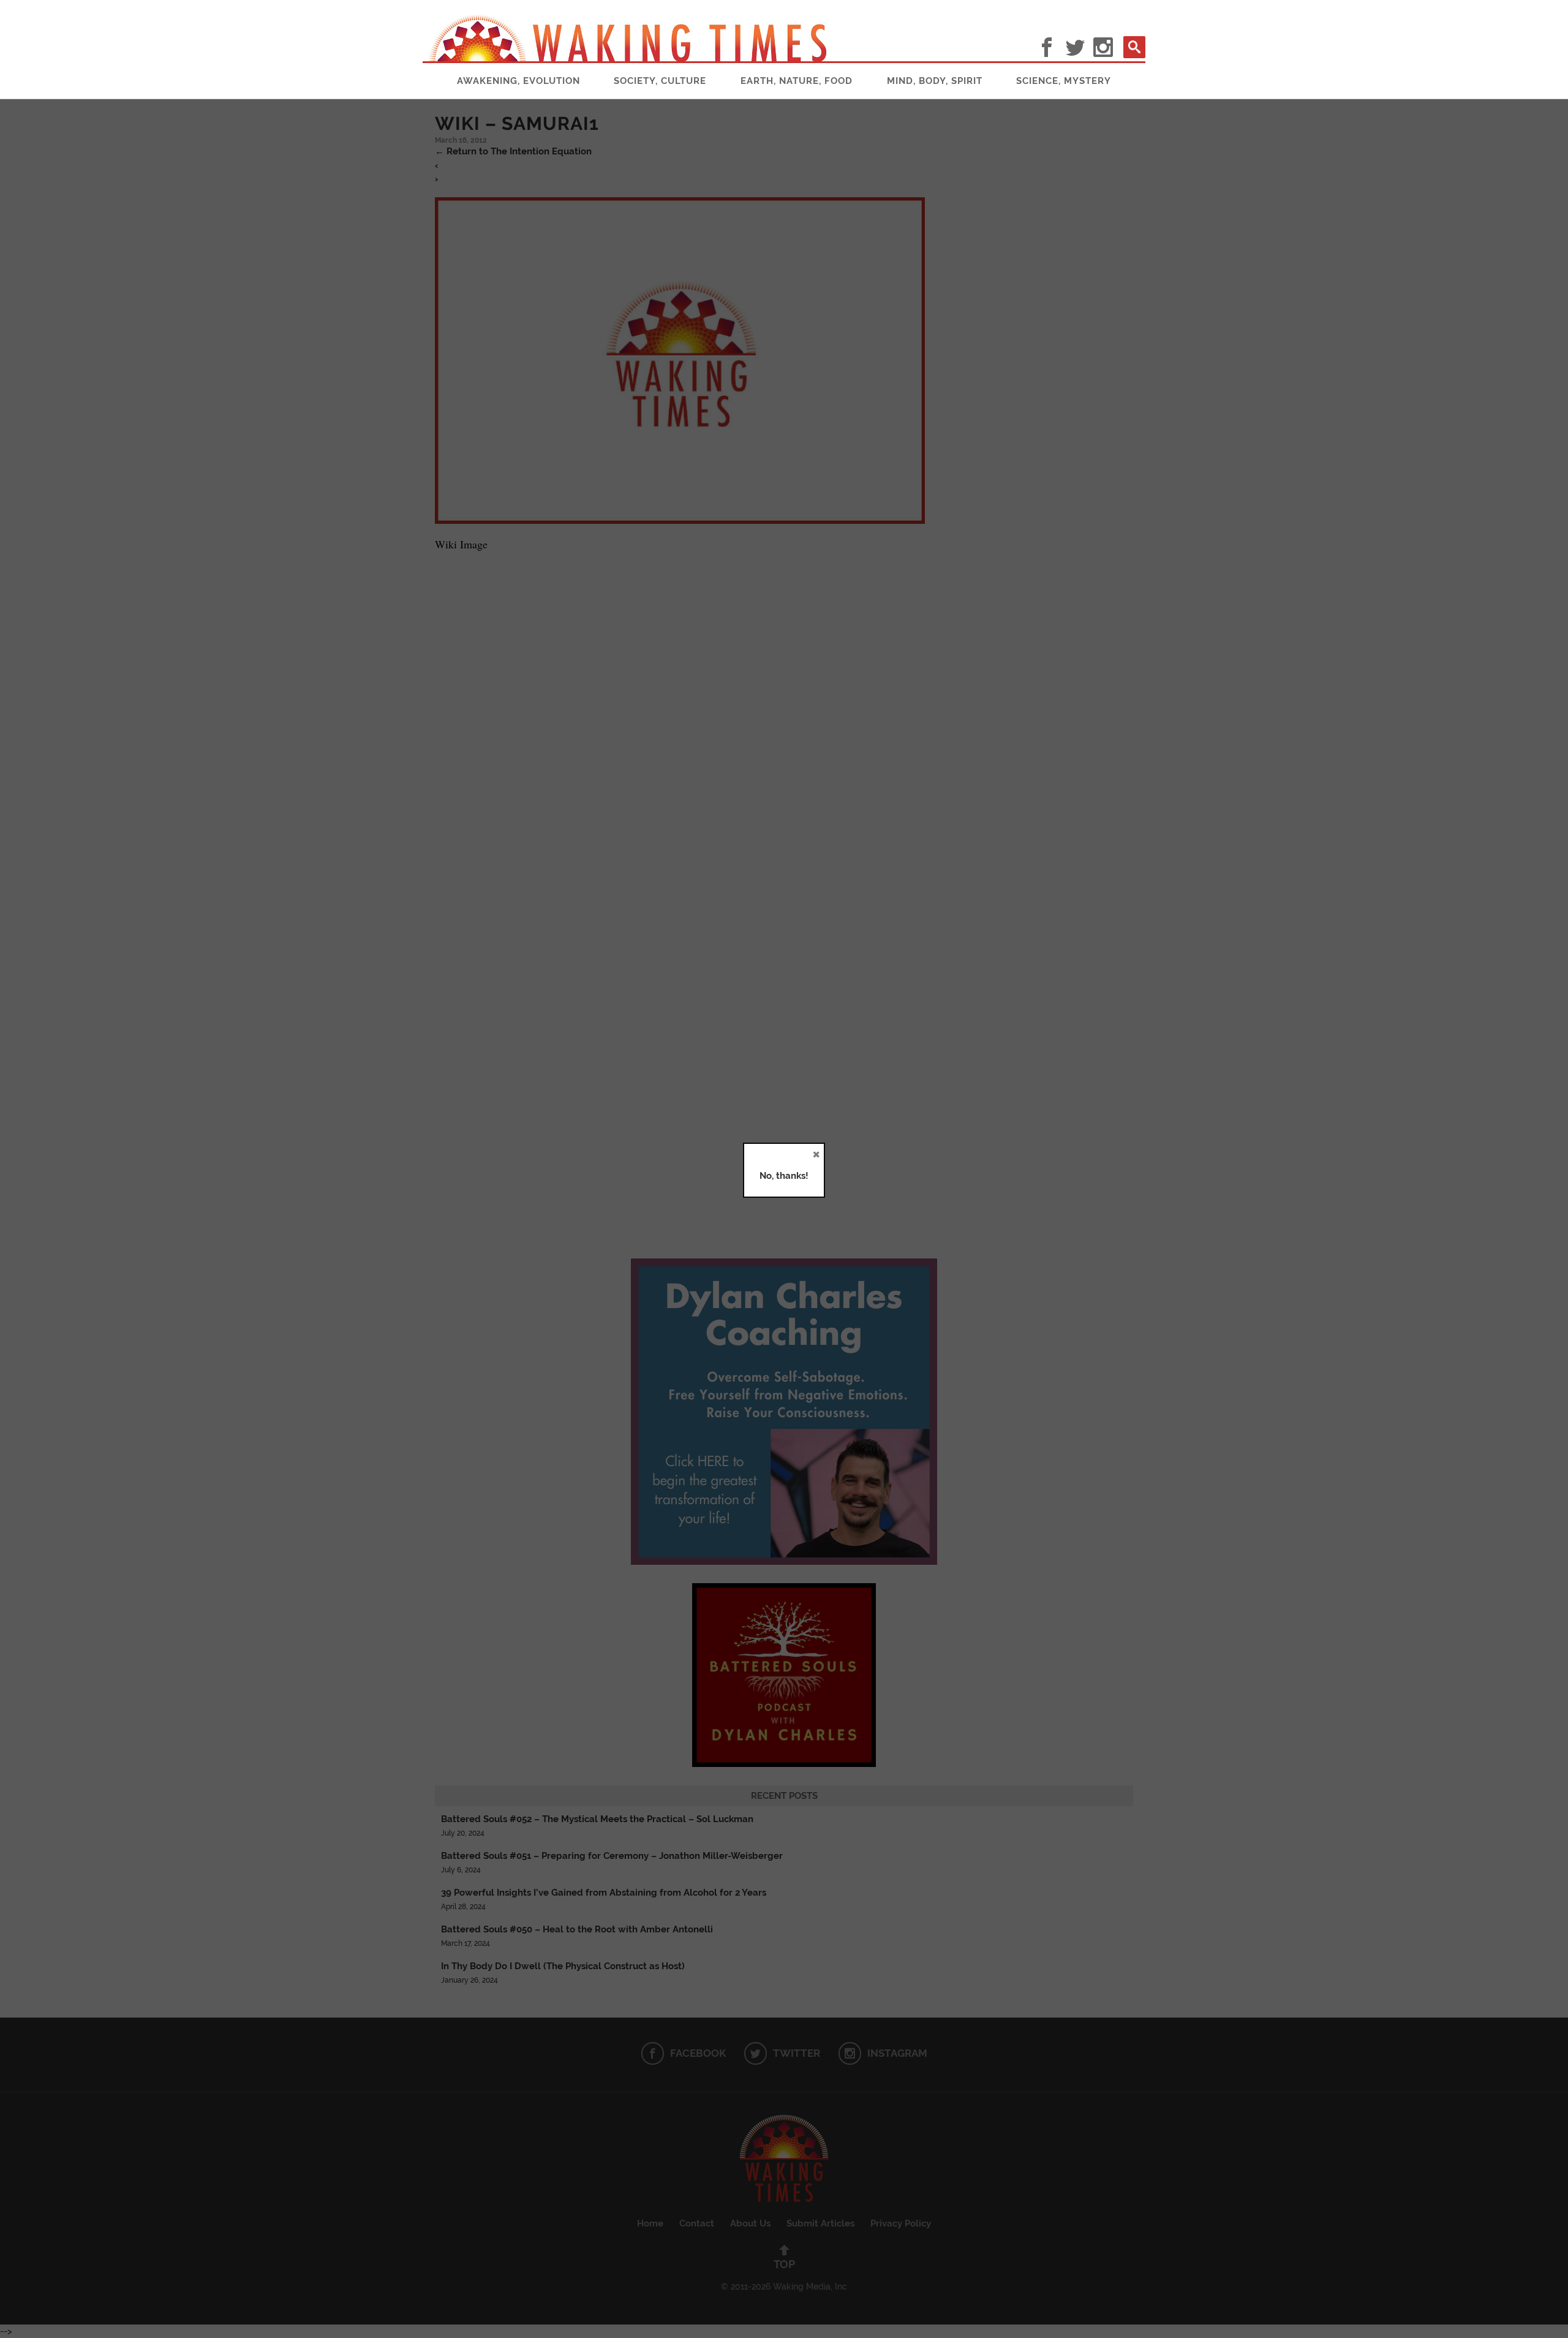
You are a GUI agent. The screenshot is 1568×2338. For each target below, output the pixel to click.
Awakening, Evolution (518, 81)
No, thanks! (784, 1176)
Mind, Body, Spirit (935, 81)
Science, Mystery (1064, 81)
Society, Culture (660, 81)
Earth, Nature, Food (797, 81)
